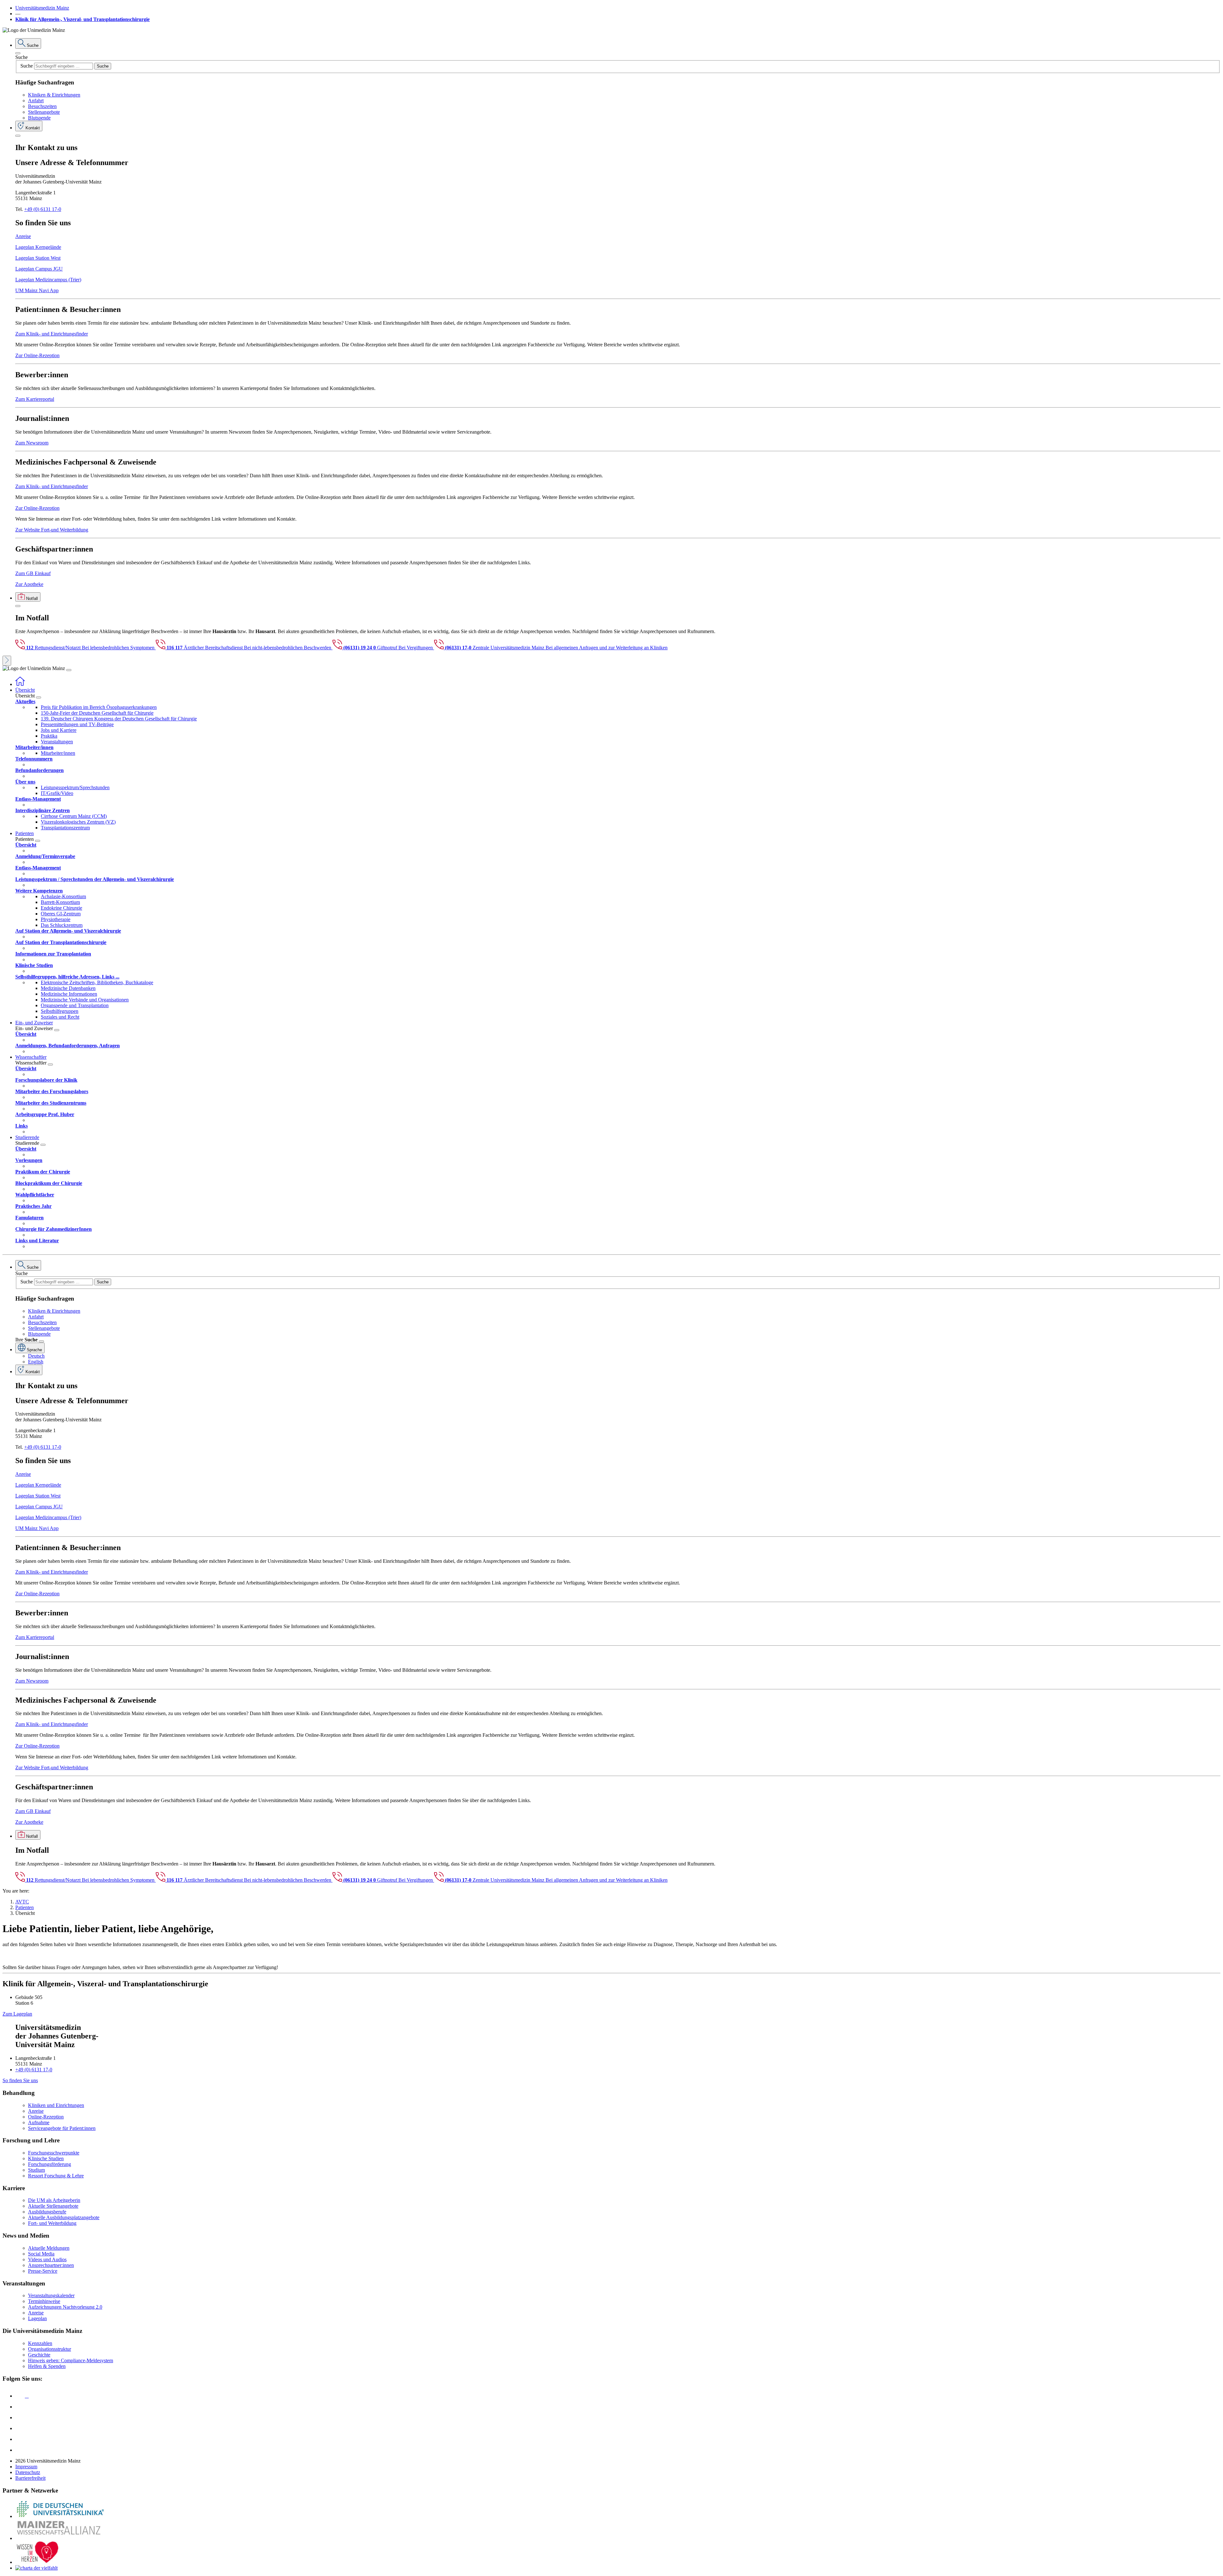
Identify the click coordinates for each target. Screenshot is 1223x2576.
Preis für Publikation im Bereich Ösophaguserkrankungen (99, 707)
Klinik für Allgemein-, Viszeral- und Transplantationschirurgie (82, 19)
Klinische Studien (46, 2158)
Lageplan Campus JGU (39, 269)
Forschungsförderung (50, 2164)
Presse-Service (43, 2271)
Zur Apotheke (29, 584)
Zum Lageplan (17, 2014)
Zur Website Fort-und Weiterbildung (52, 530)
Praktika (49, 736)
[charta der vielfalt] (36, 2568)
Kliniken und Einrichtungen (56, 2105)
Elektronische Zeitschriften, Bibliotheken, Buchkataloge (97, 982)
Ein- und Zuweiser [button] (34, 1023)
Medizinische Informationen (69, 994)
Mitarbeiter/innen (58, 753)
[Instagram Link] (20, 2428)
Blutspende (39, 118)
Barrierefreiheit (30, 2478)
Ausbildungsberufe (47, 2212)
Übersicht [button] (25, 690)
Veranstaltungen (57, 742)
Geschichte (39, 2355)
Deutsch (36, 1356)
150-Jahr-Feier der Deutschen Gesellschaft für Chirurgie (97, 713)
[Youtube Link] (22, 2417)
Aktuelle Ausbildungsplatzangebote (64, 2217)
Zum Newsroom (32, 443)
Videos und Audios (47, 2259)
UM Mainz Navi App (37, 290)
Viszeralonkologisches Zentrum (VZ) (78, 822)
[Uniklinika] (60, 2516)
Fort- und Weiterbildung (52, 2223)
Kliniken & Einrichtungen (54, 95)
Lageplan (37, 2318)
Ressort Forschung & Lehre (56, 2176)
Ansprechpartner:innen (51, 2265)
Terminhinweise (44, 2301)
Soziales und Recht (60, 1017)
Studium (36, 2170)
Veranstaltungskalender (51, 2295)
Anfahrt (36, 101)
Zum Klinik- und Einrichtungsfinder (52, 334)
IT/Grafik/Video (57, 793)
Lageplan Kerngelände (38, 247)
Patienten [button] (25, 833)
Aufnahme (39, 2122)
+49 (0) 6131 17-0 (43, 209)
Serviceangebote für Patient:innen (62, 2128)
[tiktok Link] (20, 2450)
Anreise (23, 236)
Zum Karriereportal (35, 399)
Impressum (26, 2467)
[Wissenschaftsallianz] (60, 2538)
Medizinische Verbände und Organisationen (85, 1000)
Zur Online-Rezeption (37, 355)
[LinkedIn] (20, 2407)
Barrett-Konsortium (60, 902)
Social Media (41, 2254)
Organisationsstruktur (50, 2349)
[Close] (18, 53)
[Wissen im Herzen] (38, 2562)
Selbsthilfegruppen (60, 1011)
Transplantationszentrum (65, 828)
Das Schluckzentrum (62, 925)
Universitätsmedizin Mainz (42, 8)
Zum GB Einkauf (33, 573)
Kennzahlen (40, 2343)
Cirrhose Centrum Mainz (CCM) (74, 816)
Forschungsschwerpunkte (54, 2153)
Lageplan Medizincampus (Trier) (48, 280)
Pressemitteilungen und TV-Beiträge (77, 724)
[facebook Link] (20, 2439)
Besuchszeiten (42, 106)
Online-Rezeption (46, 2117)
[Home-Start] (20, 684)
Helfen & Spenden (47, 2366)
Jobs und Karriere (59, 730)
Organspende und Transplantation (75, 1005)
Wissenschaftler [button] (31, 1057)
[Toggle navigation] (69, 670)
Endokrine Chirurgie (61, 908)
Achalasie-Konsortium (63, 896)
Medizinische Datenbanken (68, 988)
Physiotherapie (56, 919)
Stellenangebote (44, 112)
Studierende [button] (27, 1137)
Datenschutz (28, 2472)
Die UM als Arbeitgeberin (54, 2200)
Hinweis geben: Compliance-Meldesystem (71, 2360)
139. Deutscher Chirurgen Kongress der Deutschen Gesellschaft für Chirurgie (119, 719)
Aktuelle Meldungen (49, 2248)
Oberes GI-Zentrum (61, 914)
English (36, 1362)
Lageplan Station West (38, 258)
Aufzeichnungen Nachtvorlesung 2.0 (65, 2307)
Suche (21, 57)
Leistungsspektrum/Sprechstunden (75, 787)
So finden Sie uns (20, 2080)
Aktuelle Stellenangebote (53, 2206)
